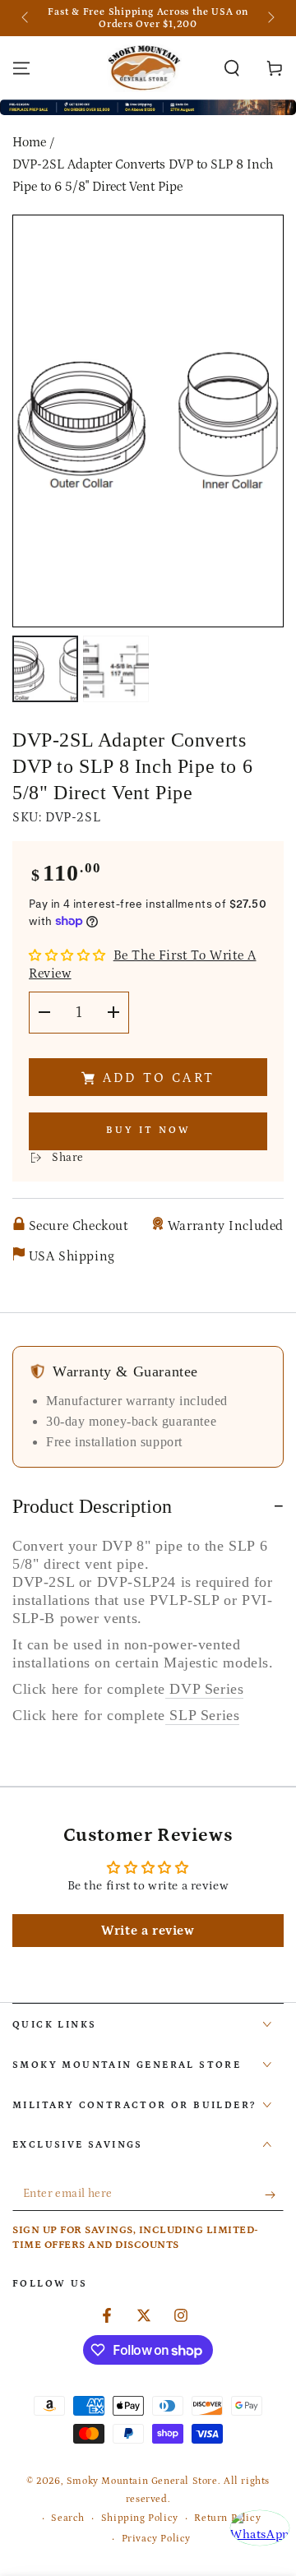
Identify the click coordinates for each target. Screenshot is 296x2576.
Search (68, 2518)
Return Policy (227, 2518)
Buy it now (148, 1130)
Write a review (148, 1931)
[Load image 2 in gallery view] (116, 669)
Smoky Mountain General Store (142, 2481)
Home (29, 142)
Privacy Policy (156, 2539)
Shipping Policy (140, 2518)
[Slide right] (270, 18)
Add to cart (159, 1078)
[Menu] (21, 68)
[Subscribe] (274, 2194)
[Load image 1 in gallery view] (45, 669)
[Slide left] (26, 18)
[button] (232, 68)
